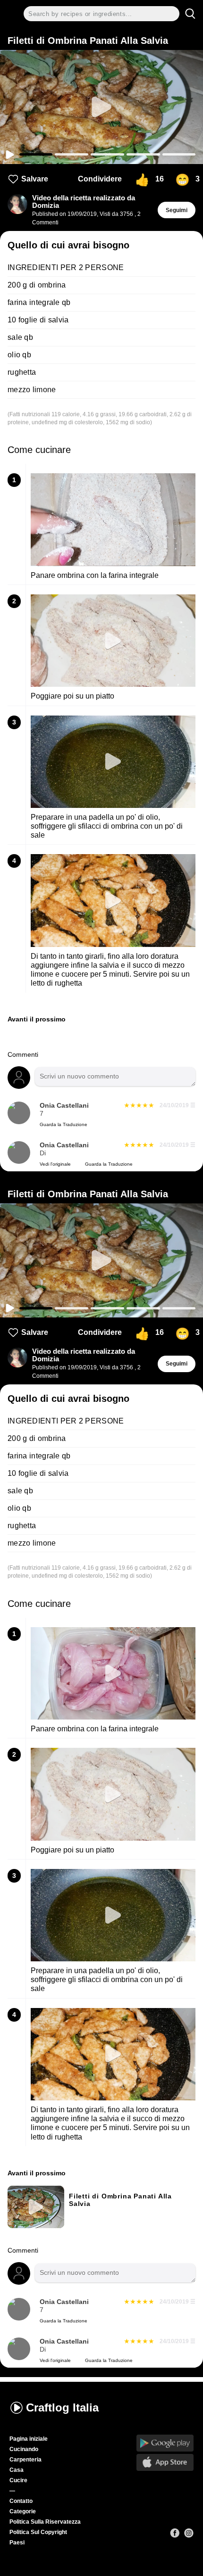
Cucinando (24, 2449)
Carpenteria (25, 2460)
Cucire (18, 2480)
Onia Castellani (64, 1106)
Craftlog (62, 2407)
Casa (17, 2470)
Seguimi (177, 210)
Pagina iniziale (29, 2439)
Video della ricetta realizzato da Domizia (84, 202)
